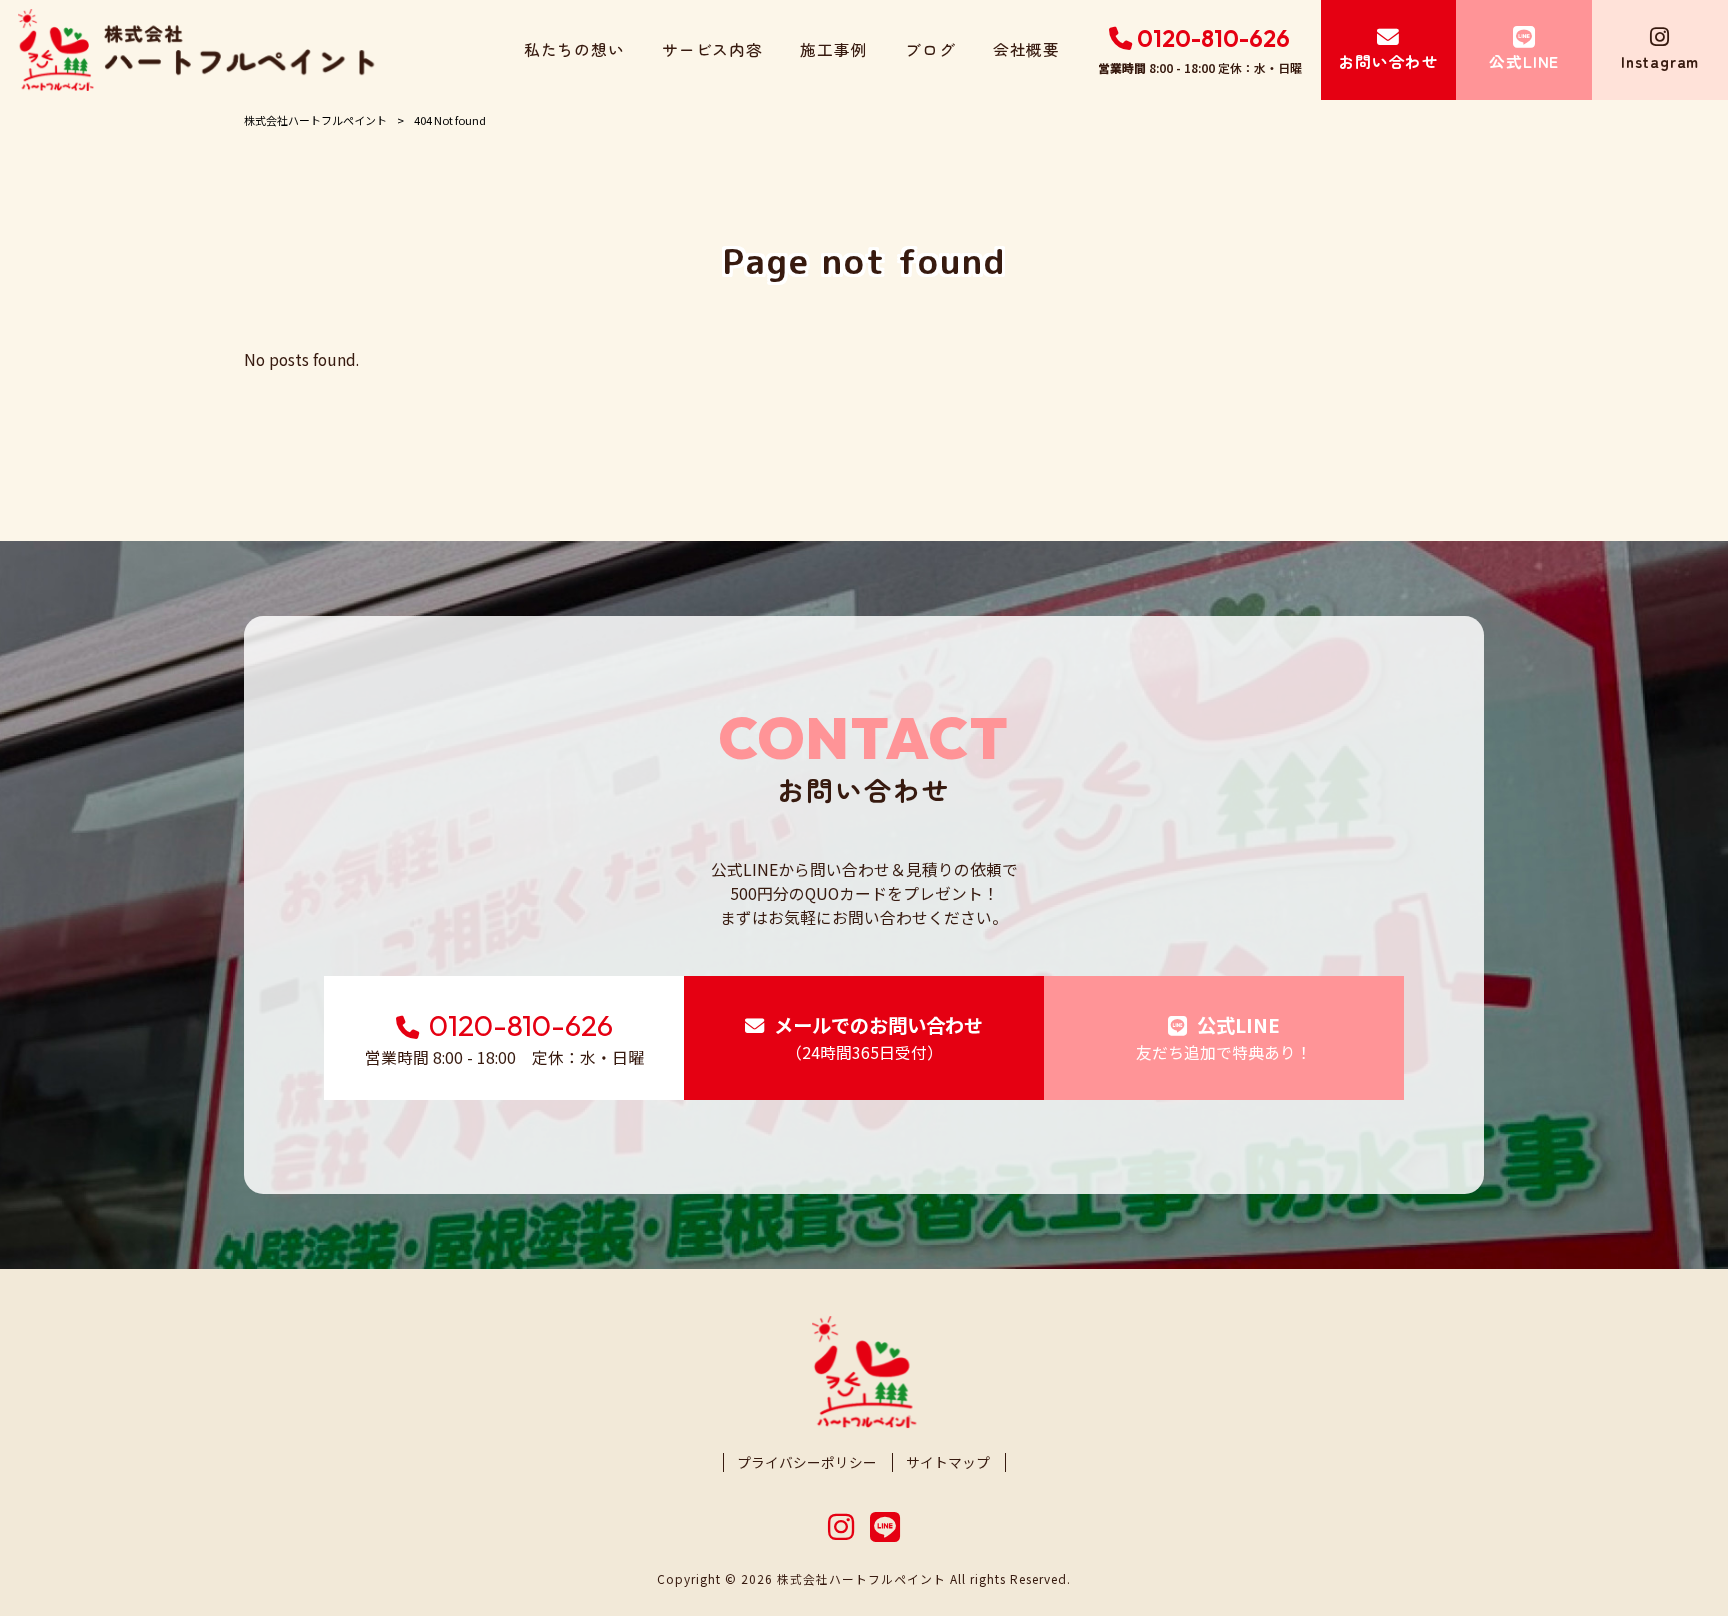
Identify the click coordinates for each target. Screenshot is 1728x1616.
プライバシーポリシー (807, 1462)
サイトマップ (948, 1462)
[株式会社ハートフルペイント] (196, 50)
